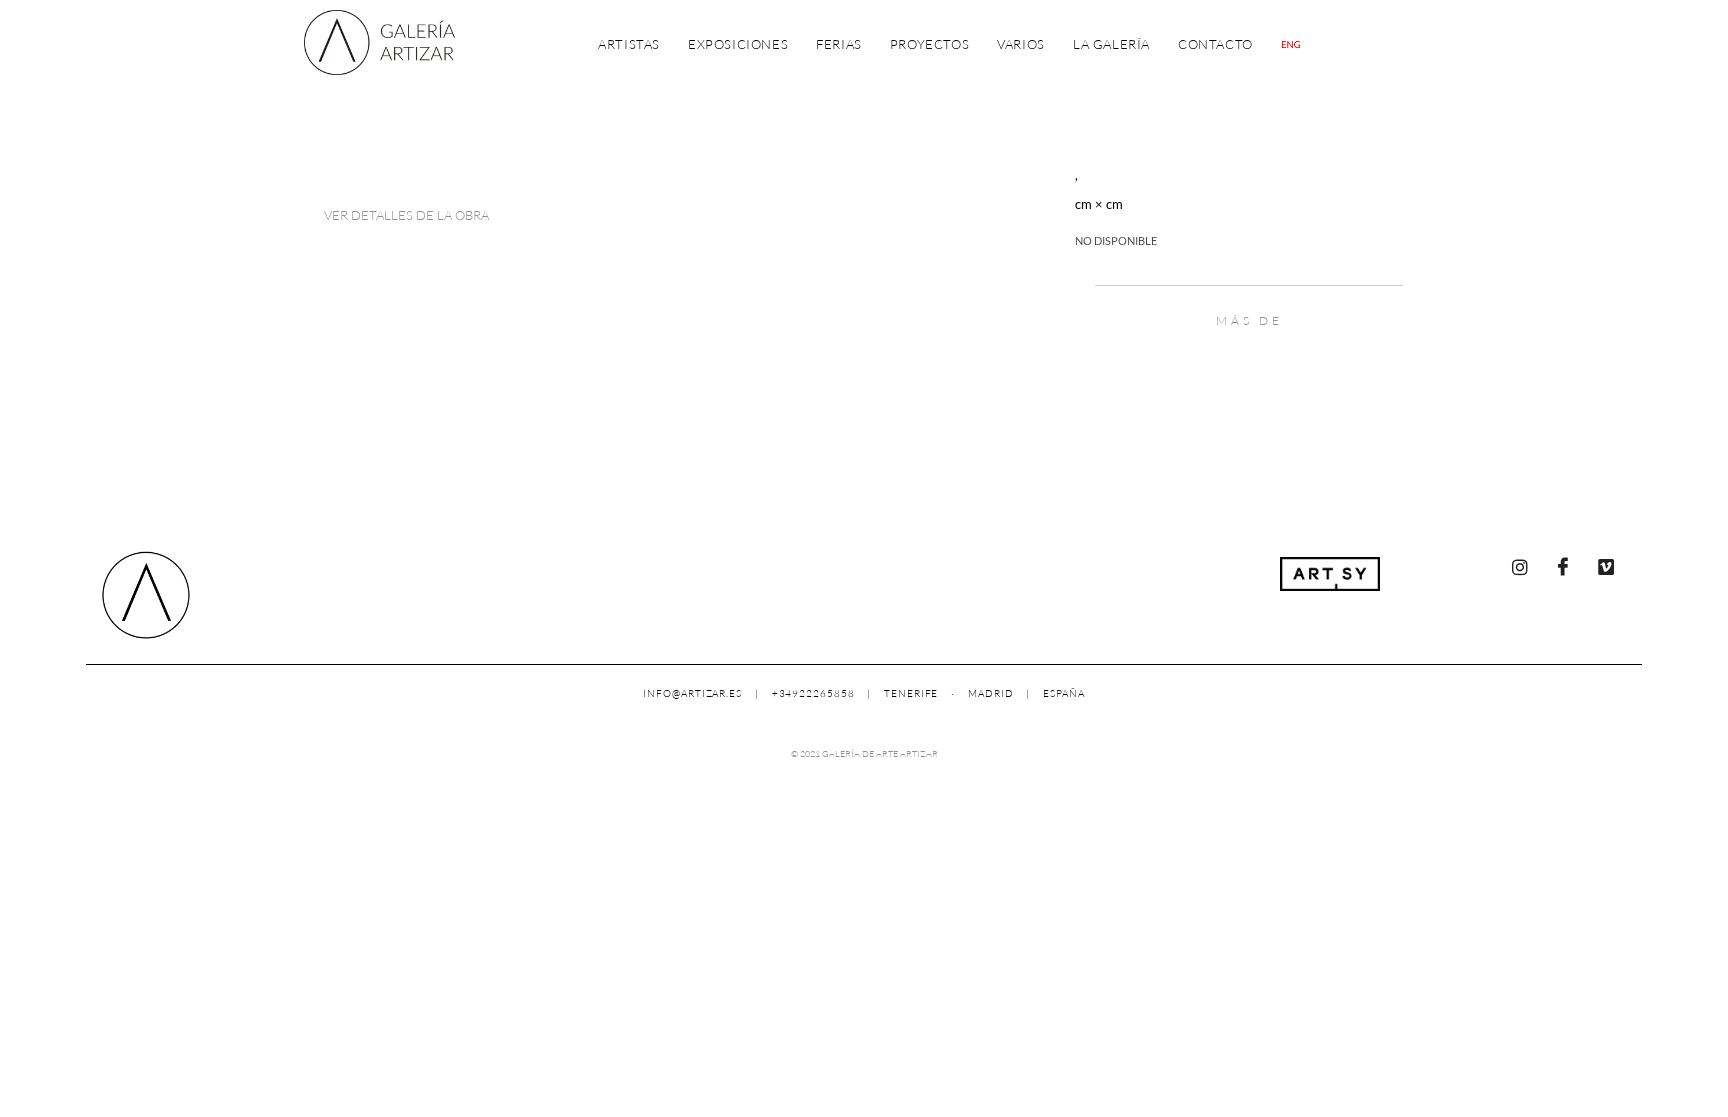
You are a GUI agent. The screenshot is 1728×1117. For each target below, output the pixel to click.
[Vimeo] (1606, 567)
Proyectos (929, 44)
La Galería (1111, 44)
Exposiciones (738, 44)
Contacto (1215, 44)
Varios (1021, 44)
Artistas (629, 44)
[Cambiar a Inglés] (1291, 44)
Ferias (839, 44)
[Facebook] (1563, 567)
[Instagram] (1520, 567)
